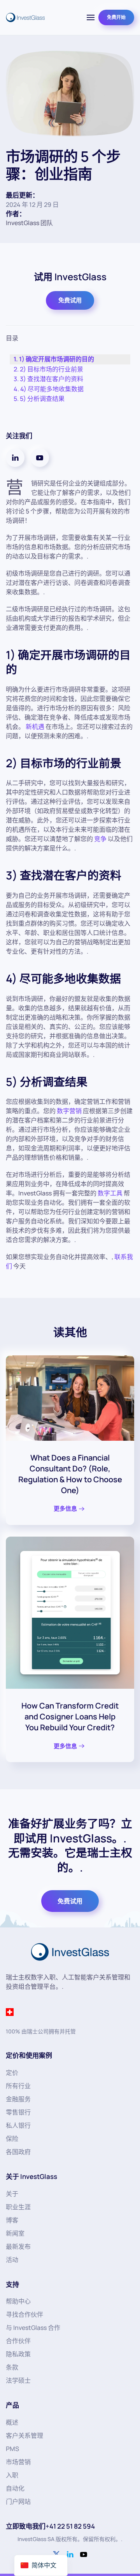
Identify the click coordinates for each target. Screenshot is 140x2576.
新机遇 (35, 727)
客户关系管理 (24, 2435)
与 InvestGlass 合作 (33, 2328)
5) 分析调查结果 (42, 399)
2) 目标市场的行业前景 (52, 369)
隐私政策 (18, 2354)
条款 (12, 2367)
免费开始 (116, 17)
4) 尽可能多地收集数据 (52, 389)
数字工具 (110, 1193)
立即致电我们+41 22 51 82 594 (50, 2526)
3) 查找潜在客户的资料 (52, 379)
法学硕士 (18, 2380)
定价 (12, 2073)
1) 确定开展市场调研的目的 (57, 359)
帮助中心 (18, 2301)
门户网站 (18, 2501)
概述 (12, 2422)
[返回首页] (25, 17)
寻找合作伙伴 (24, 2314)
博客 (12, 2220)
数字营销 (69, 1111)
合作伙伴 (18, 2341)
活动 (12, 2260)
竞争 (100, 839)
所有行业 (18, 2086)
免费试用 (70, 300)
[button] (91, 17)
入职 (12, 2475)
